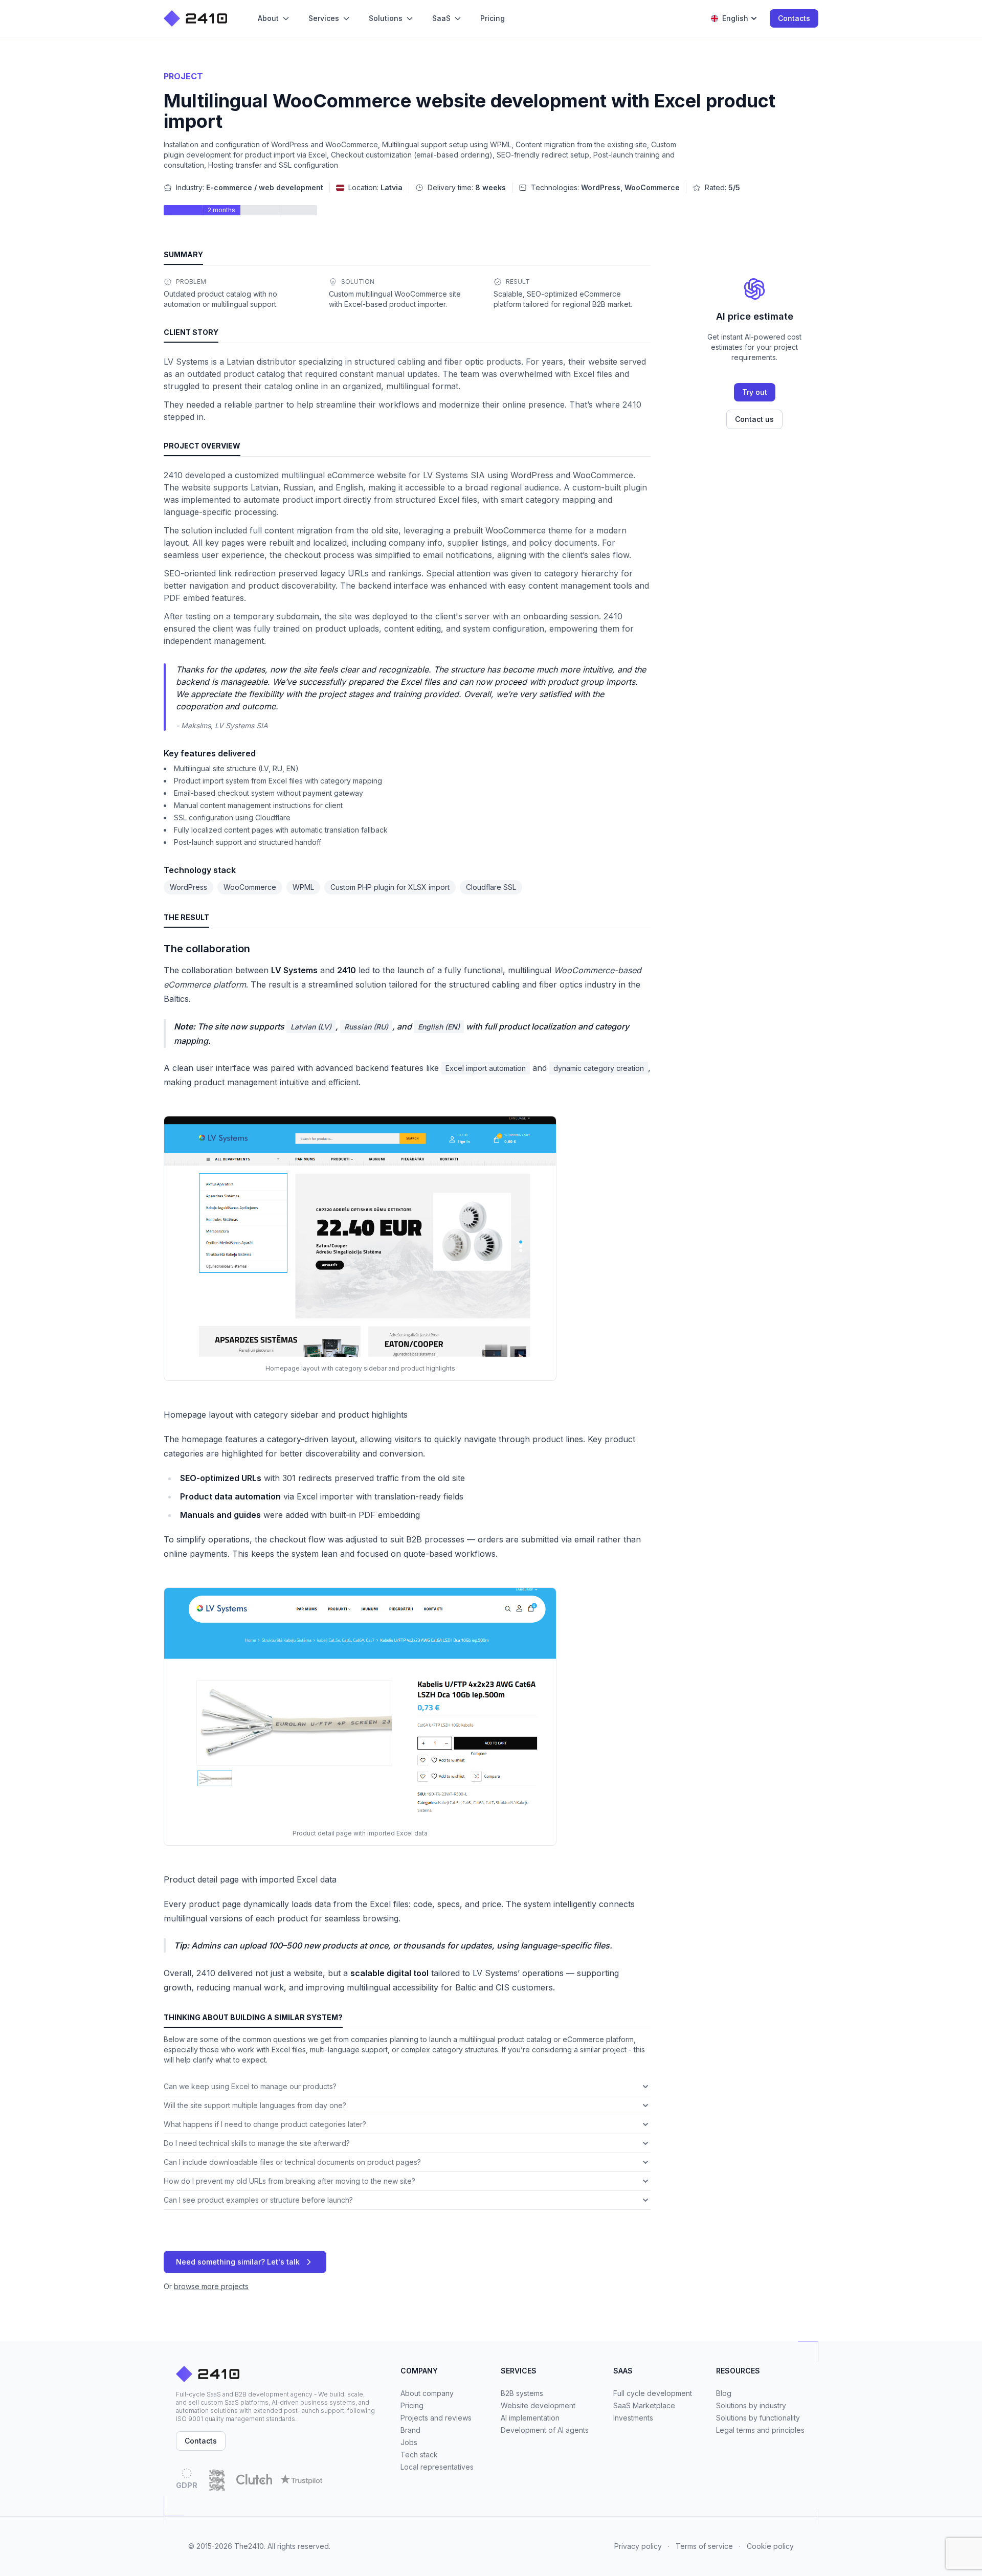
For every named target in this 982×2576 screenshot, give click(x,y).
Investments (633, 2418)
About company (427, 2393)
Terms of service (704, 2546)
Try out (755, 392)
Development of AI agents (545, 2430)
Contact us (754, 419)
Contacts (794, 18)
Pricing (412, 2405)
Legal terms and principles (760, 2430)
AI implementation (530, 2418)
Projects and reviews (436, 2418)
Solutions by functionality (758, 2418)
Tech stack (419, 2455)
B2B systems (522, 2393)
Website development (538, 2405)
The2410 (249, 2546)
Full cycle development (653, 2393)
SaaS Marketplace (644, 2405)
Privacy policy (638, 2546)
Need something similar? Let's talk (238, 2262)
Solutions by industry (751, 2405)
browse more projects (211, 2286)
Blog (724, 2393)
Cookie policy (770, 2546)
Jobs (409, 2442)
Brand (410, 2430)
